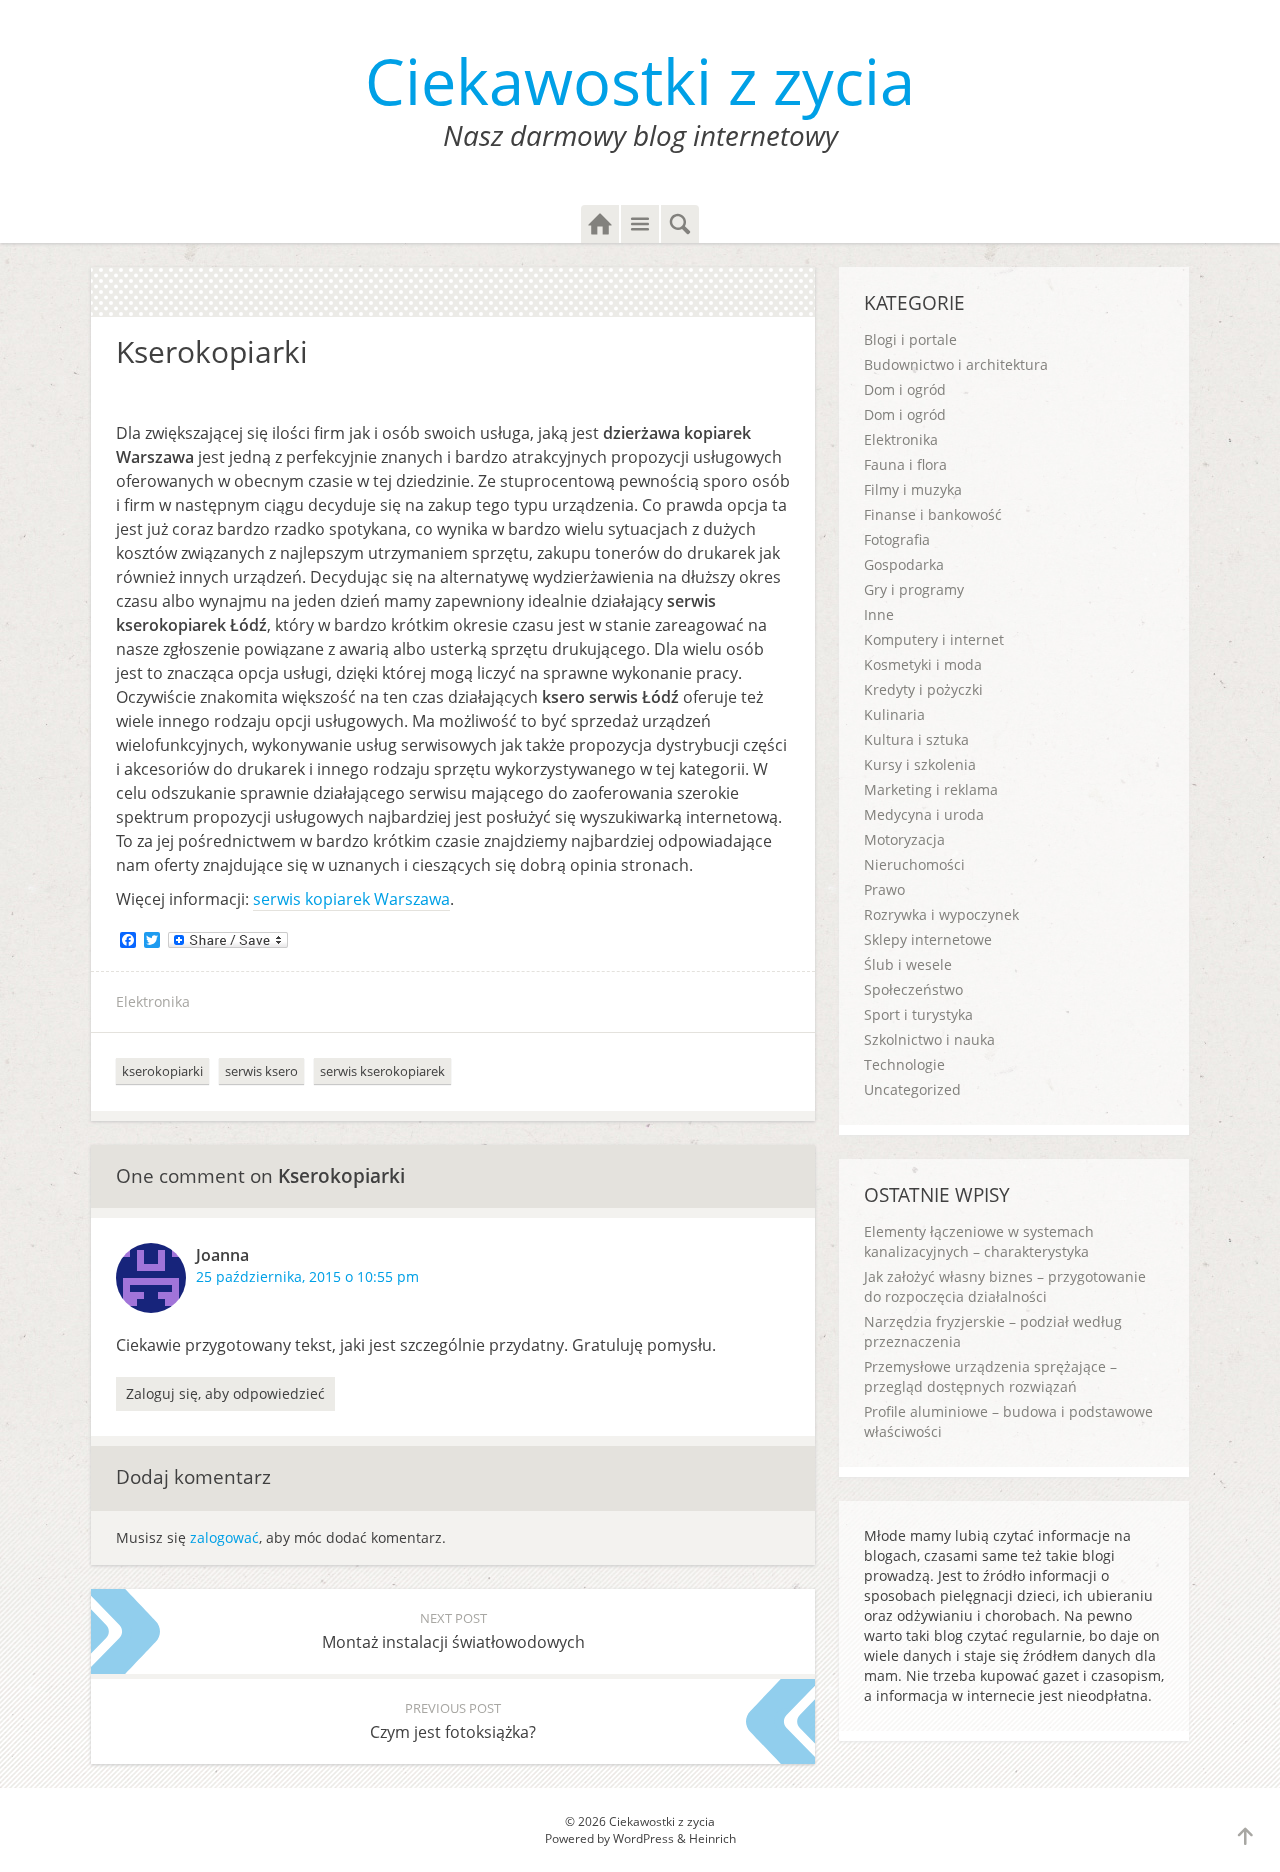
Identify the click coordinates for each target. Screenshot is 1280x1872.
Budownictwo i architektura (956, 364)
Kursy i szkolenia (920, 764)
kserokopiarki (162, 1071)
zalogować (224, 1537)
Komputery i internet (934, 639)
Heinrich (712, 1838)
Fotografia (897, 539)
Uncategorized (912, 1089)
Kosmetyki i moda (923, 664)
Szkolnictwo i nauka (929, 1039)
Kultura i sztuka (916, 739)
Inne (879, 614)
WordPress (643, 1838)
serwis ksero (261, 1071)
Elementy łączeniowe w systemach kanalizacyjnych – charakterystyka (979, 1241)
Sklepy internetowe (928, 939)
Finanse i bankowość (933, 514)
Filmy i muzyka (913, 489)
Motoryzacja (904, 839)
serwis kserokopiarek (382, 1071)
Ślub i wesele (908, 964)
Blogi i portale (910, 339)
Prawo (884, 889)
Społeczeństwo (913, 989)
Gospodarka (904, 564)
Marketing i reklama (931, 789)
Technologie (904, 1064)
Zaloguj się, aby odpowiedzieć (225, 1393)
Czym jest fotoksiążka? (453, 1721)
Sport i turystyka (918, 1014)
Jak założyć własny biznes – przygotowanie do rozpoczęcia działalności (1005, 1286)
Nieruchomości (914, 864)
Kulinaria (894, 714)
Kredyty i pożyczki (923, 689)
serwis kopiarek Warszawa (351, 899)
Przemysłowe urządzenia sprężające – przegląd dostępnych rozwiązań (990, 1376)
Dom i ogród (905, 389)
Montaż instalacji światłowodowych (453, 1631)
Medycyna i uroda (924, 814)
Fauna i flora (905, 464)
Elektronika (153, 1001)
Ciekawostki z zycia (640, 80)
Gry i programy (914, 589)
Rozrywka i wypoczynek (941, 914)
